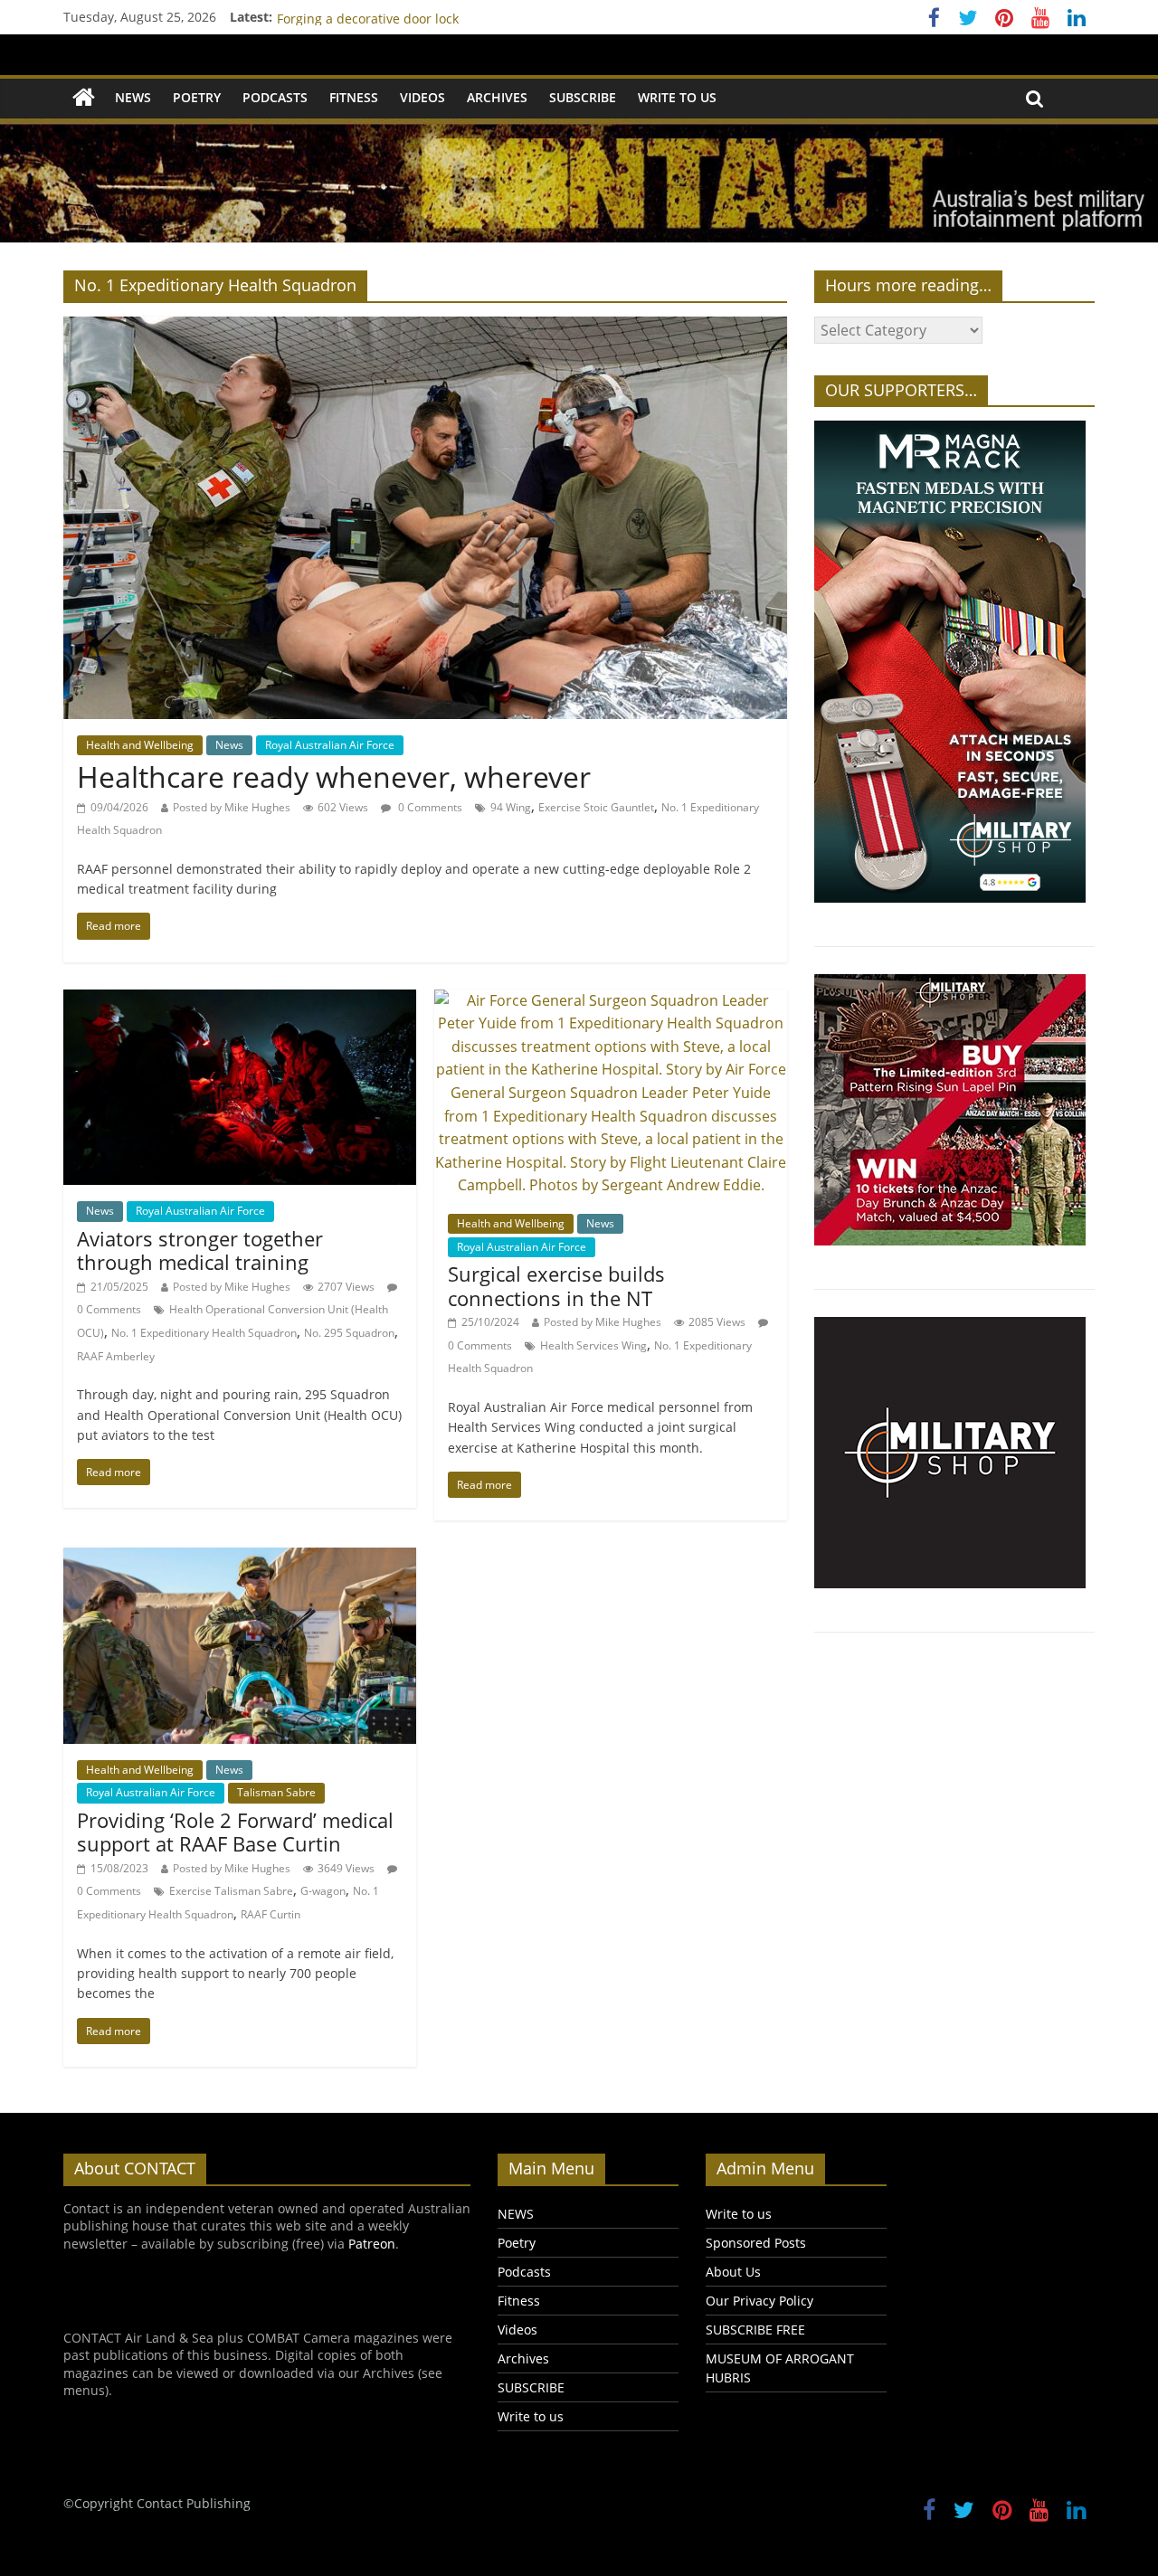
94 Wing (511, 807)
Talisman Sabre (276, 1792)
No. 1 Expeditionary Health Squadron (204, 1333)
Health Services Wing (593, 1345)
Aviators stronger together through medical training (200, 1250)
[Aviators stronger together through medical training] (240, 1000)
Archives (497, 97)
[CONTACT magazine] (84, 98)
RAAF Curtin (271, 1914)
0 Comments (429, 807)
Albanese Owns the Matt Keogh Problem (399, 17)
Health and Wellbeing (140, 745)
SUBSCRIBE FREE (755, 2330)
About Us (733, 2272)
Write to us (677, 97)
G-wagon (323, 1891)
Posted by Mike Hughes (232, 807)
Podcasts (275, 97)
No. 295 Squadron (349, 1333)
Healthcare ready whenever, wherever (334, 777)
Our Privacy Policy (759, 2301)
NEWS (133, 97)
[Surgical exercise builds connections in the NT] (611, 1000)
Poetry (197, 97)
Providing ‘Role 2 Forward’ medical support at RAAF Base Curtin (235, 1832)
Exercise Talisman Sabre (231, 1891)
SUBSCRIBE (583, 97)
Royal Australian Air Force (330, 745)
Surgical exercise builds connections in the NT (556, 1285)
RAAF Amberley (116, 1356)
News (229, 745)
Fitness (354, 97)
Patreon (372, 2244)
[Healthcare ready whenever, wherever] (425, 327)
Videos (422, 97)
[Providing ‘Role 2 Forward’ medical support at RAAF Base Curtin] (240, 1558)
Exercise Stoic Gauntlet (596, 807)
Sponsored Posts (756, 2243)
